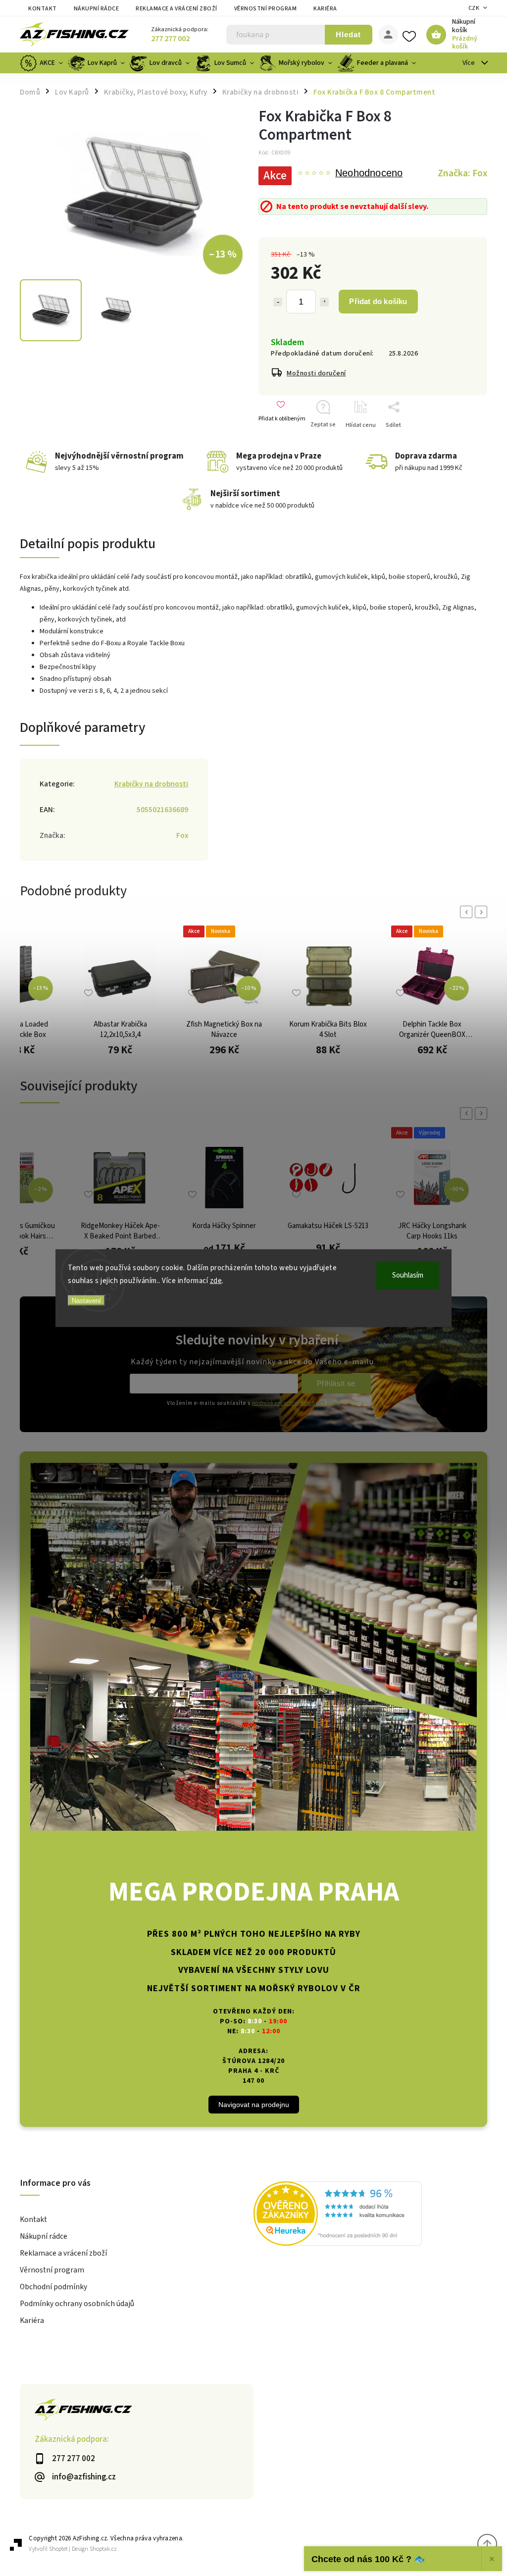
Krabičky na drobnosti (151, 784)
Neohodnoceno (369, 173)
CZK (474, 8)
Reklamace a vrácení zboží (177, 9)
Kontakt (43, 9)
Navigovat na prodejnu (254, 2105)
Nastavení (86, 1301)
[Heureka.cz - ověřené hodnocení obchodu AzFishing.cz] (370, 2215)
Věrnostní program (266, 9)
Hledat (348, 34)
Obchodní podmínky (53, 2287)
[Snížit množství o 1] (278, 302)
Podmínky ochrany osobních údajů (77, 2304)
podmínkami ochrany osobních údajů (296, 1403)
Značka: (462, 173)
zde (216, 1280)
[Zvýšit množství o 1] (324, 302)
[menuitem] (43, 63)
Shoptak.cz (103, 2549)
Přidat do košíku (378, 301)
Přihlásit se (336, 1383)
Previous (468, 912)
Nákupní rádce (97, 9)
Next (483, 912)
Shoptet (58, 2549)
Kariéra (325, 9)
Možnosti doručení (316, 373)
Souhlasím (408, 1275)
